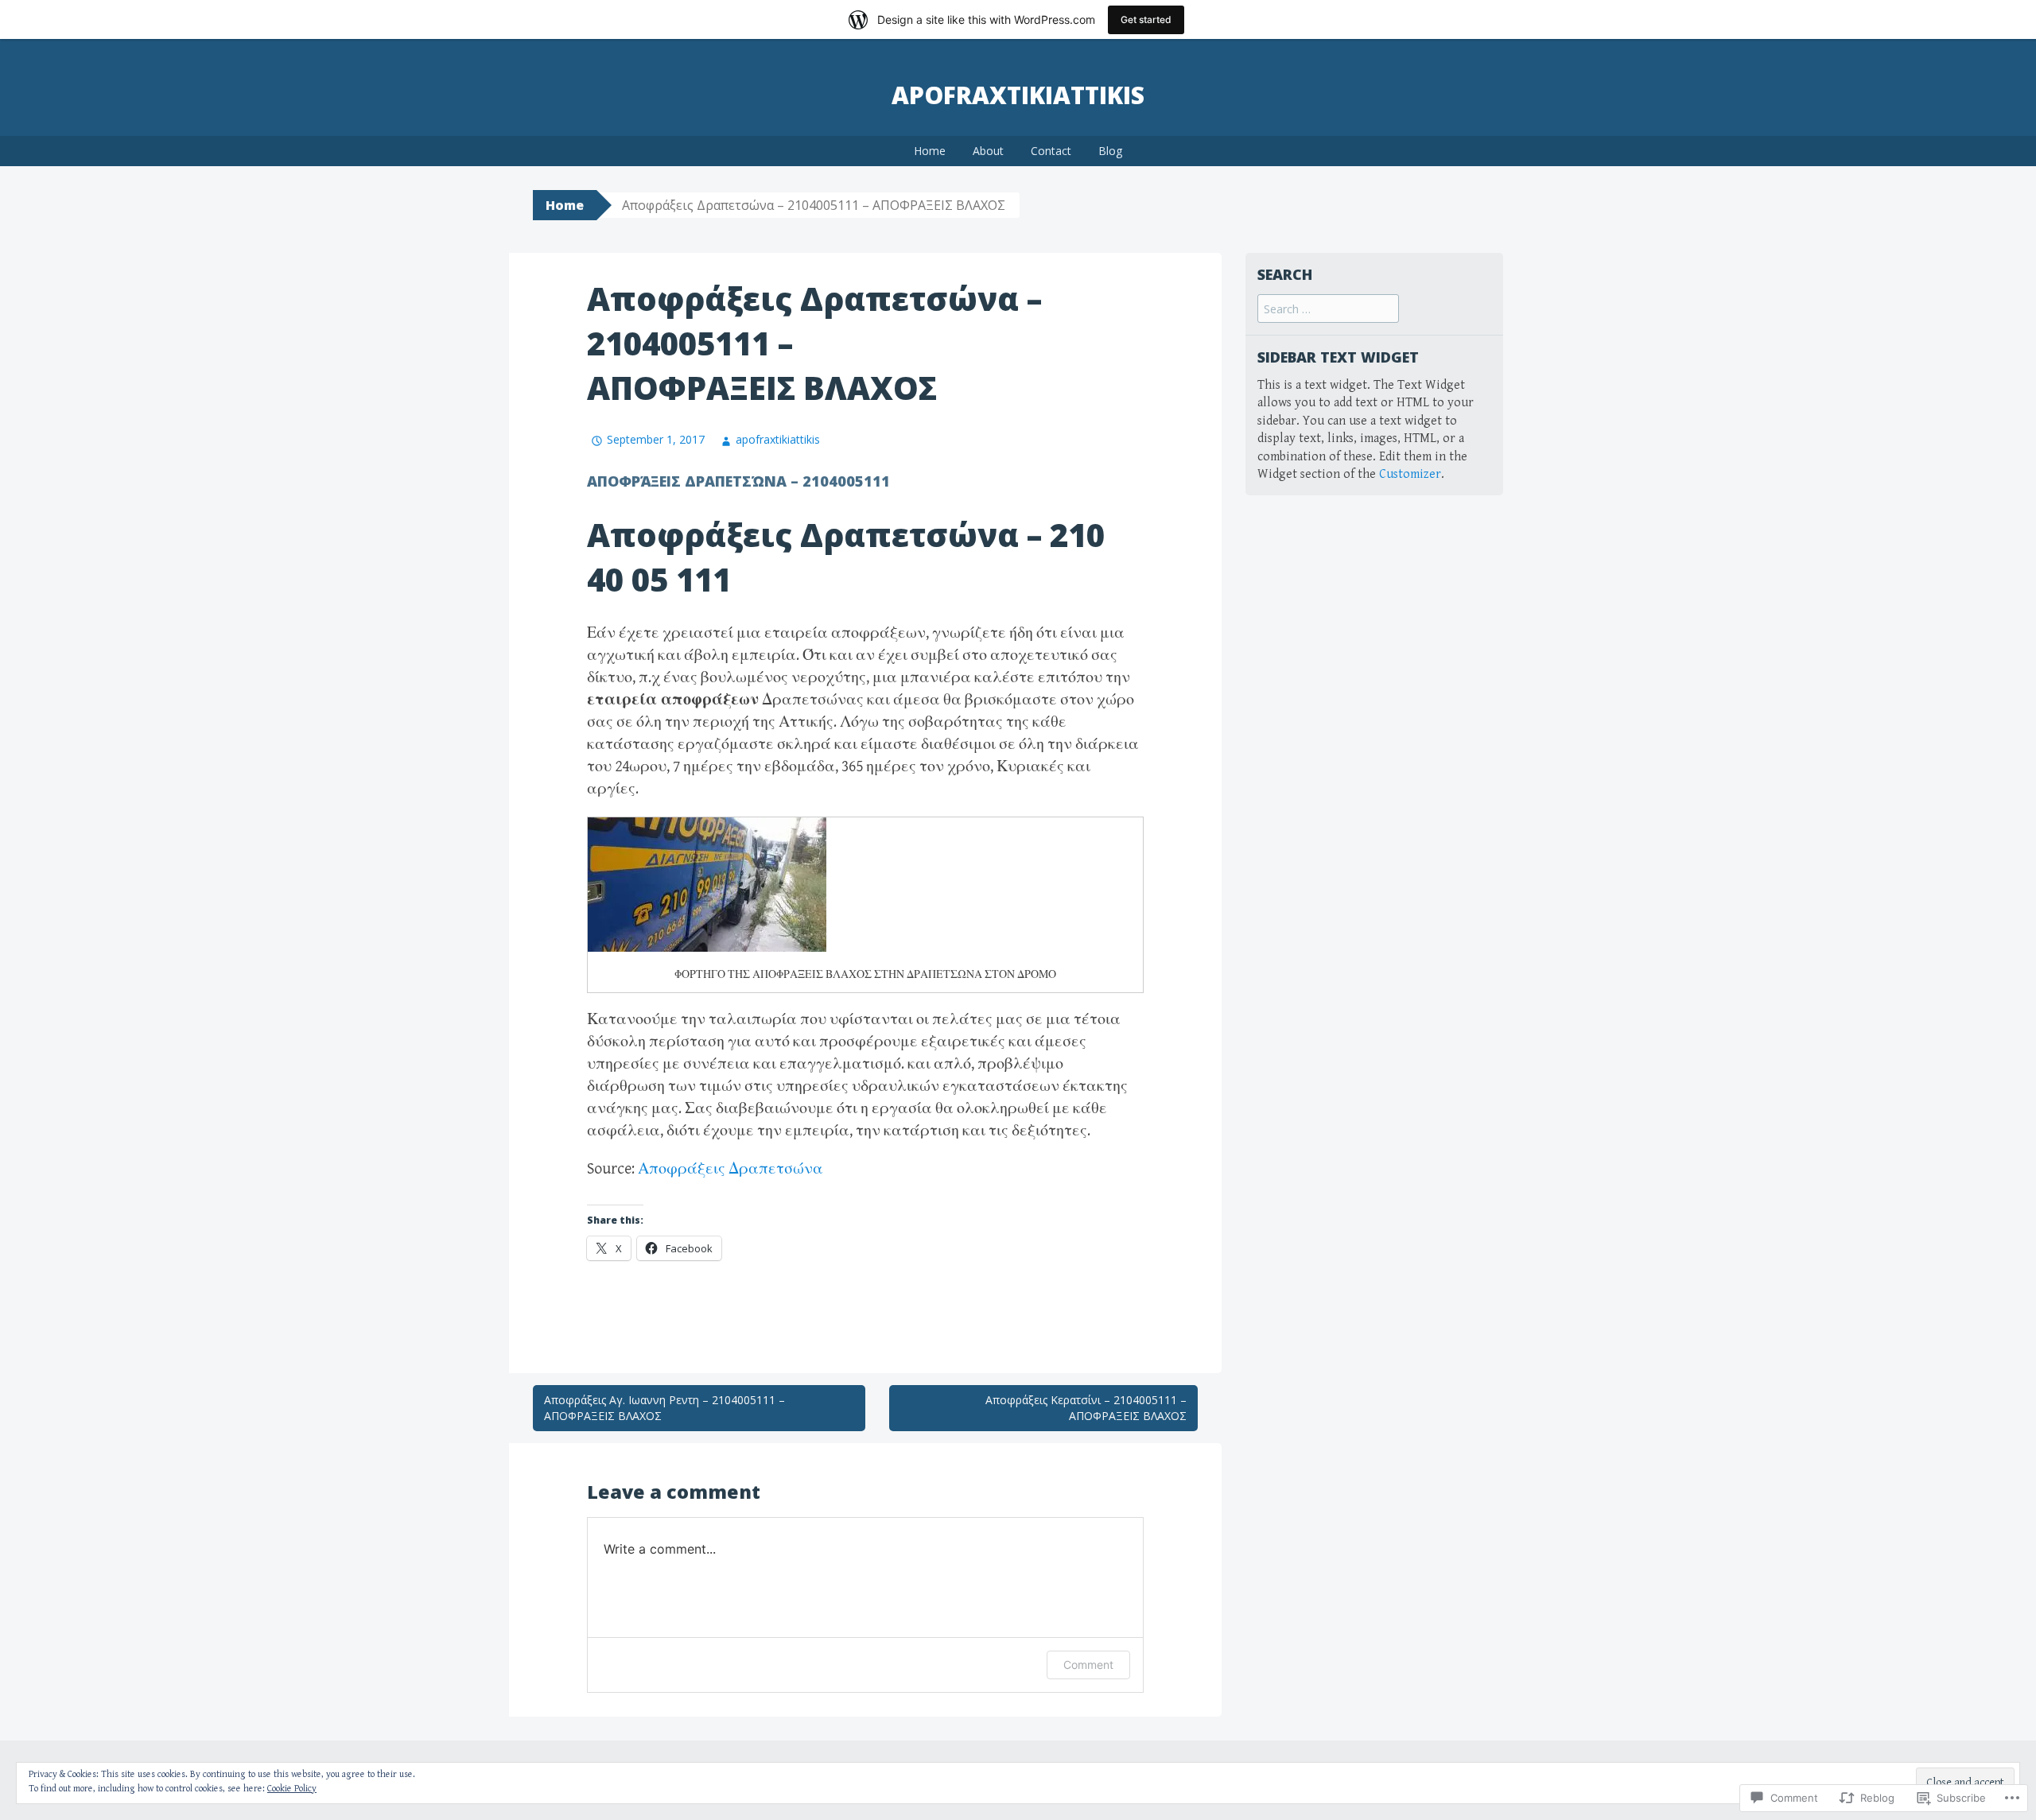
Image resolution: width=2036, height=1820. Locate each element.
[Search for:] (1328, 310)
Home (930, 151)
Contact (1051, 151)
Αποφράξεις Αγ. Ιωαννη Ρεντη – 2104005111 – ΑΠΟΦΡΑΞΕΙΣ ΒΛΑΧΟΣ (664, 1408)
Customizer (1410, 474)
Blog (1110, 151)
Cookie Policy (292, 1789)
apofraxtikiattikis (1018, 95)
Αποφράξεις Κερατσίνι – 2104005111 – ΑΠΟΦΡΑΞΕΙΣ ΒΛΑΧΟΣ (1086, 1408)
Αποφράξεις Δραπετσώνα (730, 1169)
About (988, 151)
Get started (1146, 19)
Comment (1088, 1665)
